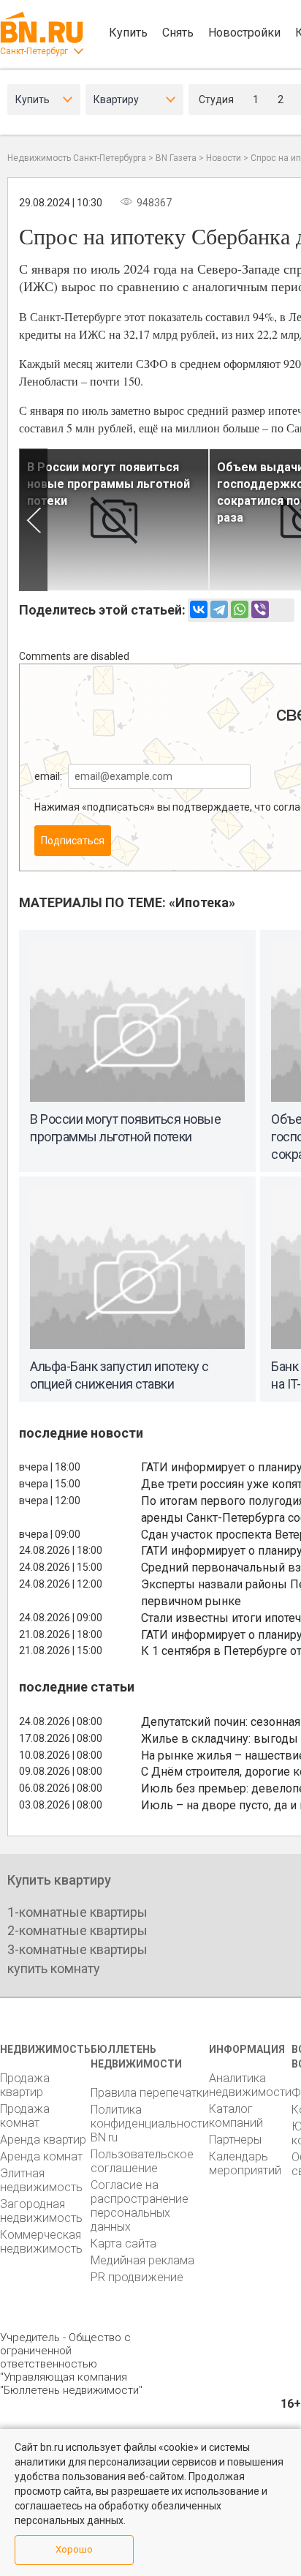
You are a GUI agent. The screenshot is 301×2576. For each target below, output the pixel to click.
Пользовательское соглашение (142, 2161)
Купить (128, 33)
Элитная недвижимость (41, 2180)
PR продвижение (137, 2277)
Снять (178, 33)
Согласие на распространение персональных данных (140, 2206)
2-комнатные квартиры (77, 1930)
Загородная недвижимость (41, 2211)
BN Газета (176, 158)
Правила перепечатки (150, 2093)
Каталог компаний (236, 2116)
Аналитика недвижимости (250, 2085)
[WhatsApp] (240, 609)
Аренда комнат (41, 2156)
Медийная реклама (142, 2260)
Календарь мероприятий (245, 2163)
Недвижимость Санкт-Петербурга (77, 158)
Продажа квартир (25, 2085)
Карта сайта (123, 2243)
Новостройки (244, 33)
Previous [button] (33, 520)
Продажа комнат (25, 2116)
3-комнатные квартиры (77, 1949)
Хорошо (74, 2549)
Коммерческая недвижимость (41, 2242)
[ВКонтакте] (199, 609)
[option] (114, 520)
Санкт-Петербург (34, 51)
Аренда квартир (43, 2140)
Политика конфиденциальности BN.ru (150, 2123)
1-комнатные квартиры (77, 1912)
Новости (224, 158)
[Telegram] (219, 609)
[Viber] (260, 609)
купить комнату (54, 1968)
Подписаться (73, 841)
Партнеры (235, 2140)
